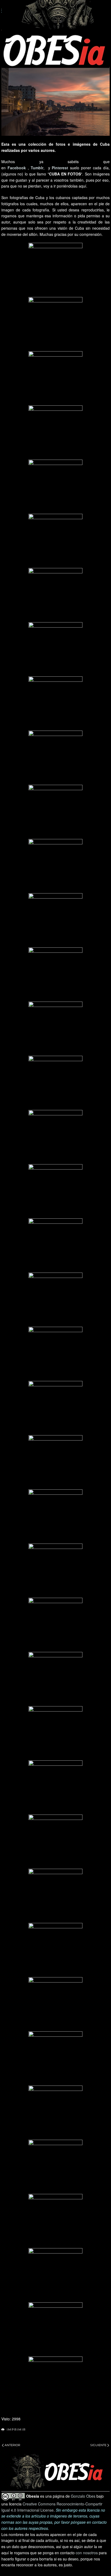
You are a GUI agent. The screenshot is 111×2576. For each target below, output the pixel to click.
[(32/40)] (55, 1950)
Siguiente (98, 2445)
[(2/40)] (55, 324)
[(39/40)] (55, 2329)
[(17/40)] (55, 1137)
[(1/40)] (55, 270)
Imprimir (16, 2430)
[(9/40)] (55, 703)
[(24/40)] (55, 1516)
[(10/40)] (55, 757)
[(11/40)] (55, 812)
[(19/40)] (55, 1245)
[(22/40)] (55, 1408)
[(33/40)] (55, 2004)
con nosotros (87, 2553)
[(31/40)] (55, 1896)
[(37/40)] (55, 2221)
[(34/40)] (55, 2058)
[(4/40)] (55, 432)
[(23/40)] (55, 1462)
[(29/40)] (55, 1787)
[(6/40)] (55, 541)
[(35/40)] (55, 2112)
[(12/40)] (55, 866)
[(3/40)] (55, 378)
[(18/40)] (55, 1191)
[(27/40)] (55, 1679)
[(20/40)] (55, 1299)
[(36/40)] (55, 2167)
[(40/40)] (55, 2383)
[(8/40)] (55, 649)
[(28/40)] (55, 1733)
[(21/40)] (55, 1354)
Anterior (12, 2445)
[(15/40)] (55, 1028)
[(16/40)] (55, 1083)
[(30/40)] (55, 1841)
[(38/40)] (55, 2275)
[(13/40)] (55, 920)
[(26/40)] (55, 1625)
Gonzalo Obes (83, 2496)
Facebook (17, 168)
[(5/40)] (55, 486)
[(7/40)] (55, 595)
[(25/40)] (55, 1570)
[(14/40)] (55, 974)
